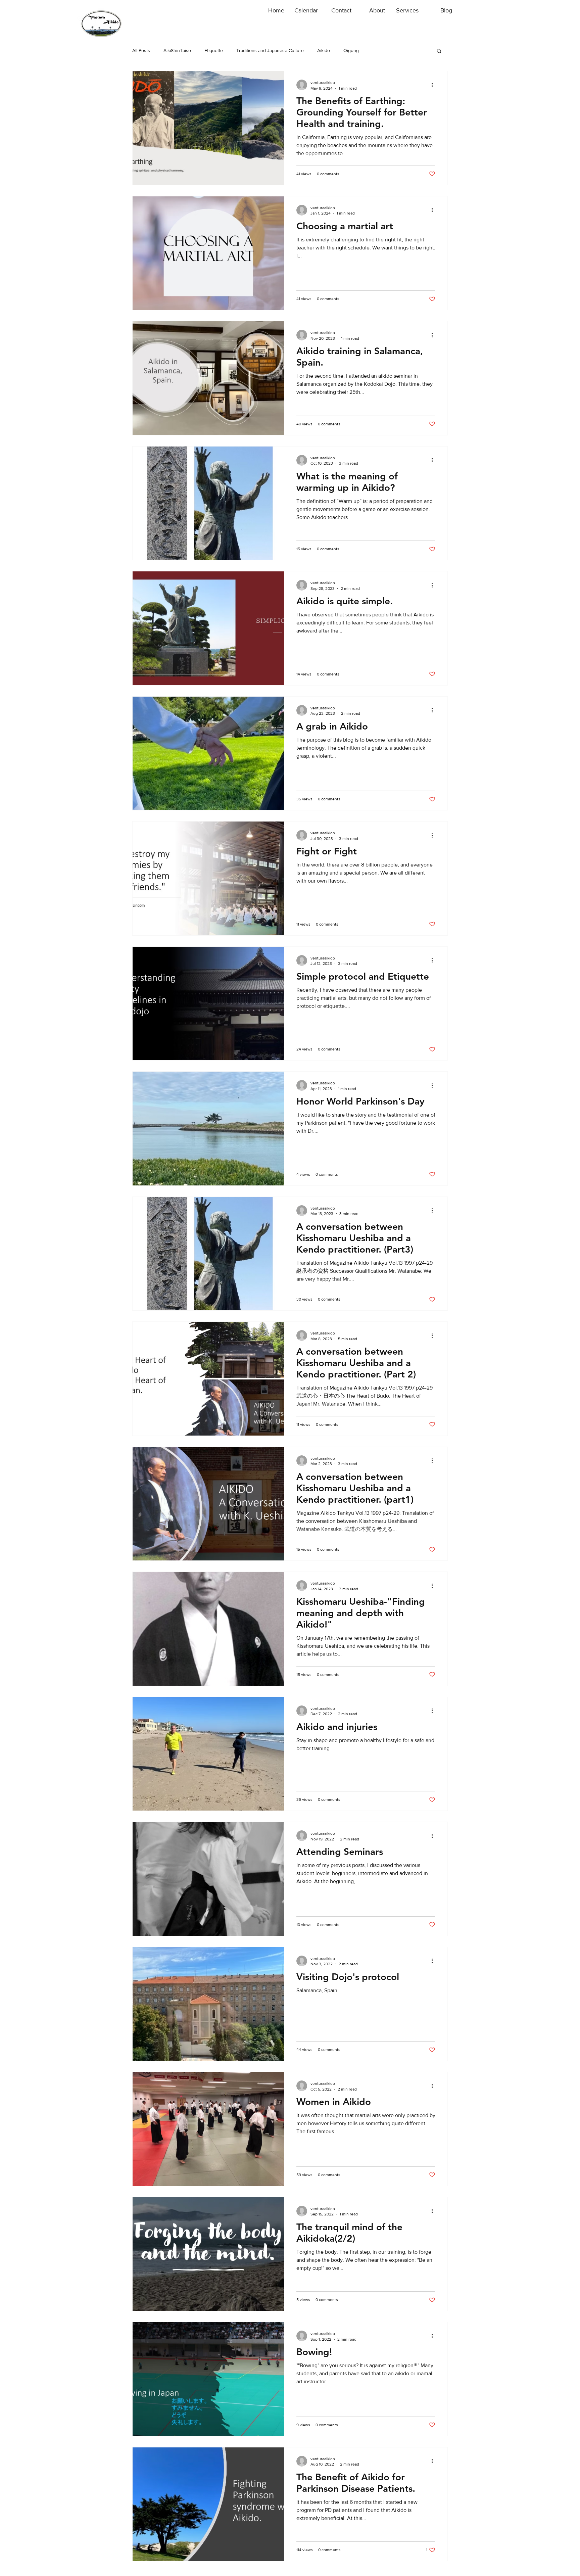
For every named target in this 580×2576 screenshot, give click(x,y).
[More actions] (434, 85)
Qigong (351, 50)
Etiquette (214, 50)
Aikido (324, 50)
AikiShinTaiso (177, 50)
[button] (439, 52)
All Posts (141, 50)
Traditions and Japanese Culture (270, 50)
